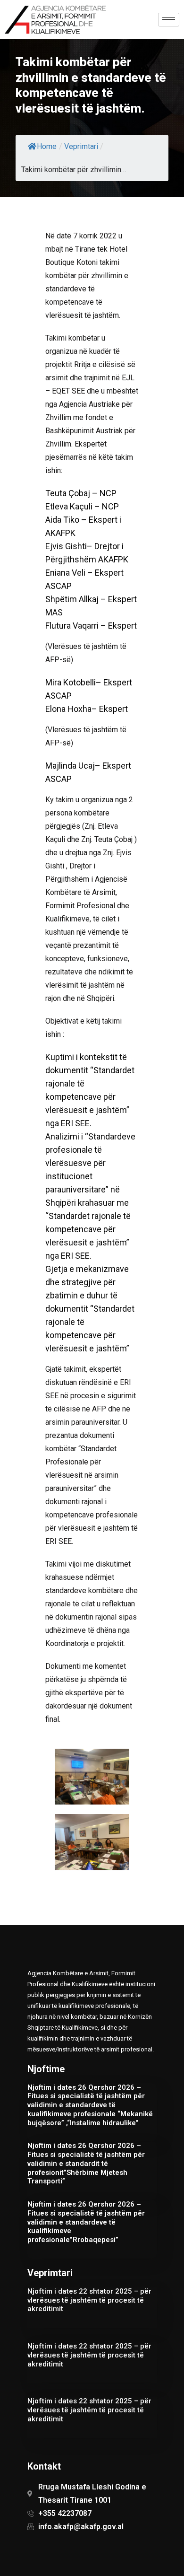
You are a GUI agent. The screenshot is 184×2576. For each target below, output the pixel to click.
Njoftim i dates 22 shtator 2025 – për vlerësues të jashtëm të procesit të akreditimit (89, 2300)
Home (47, 146)
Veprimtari (81, 146)
